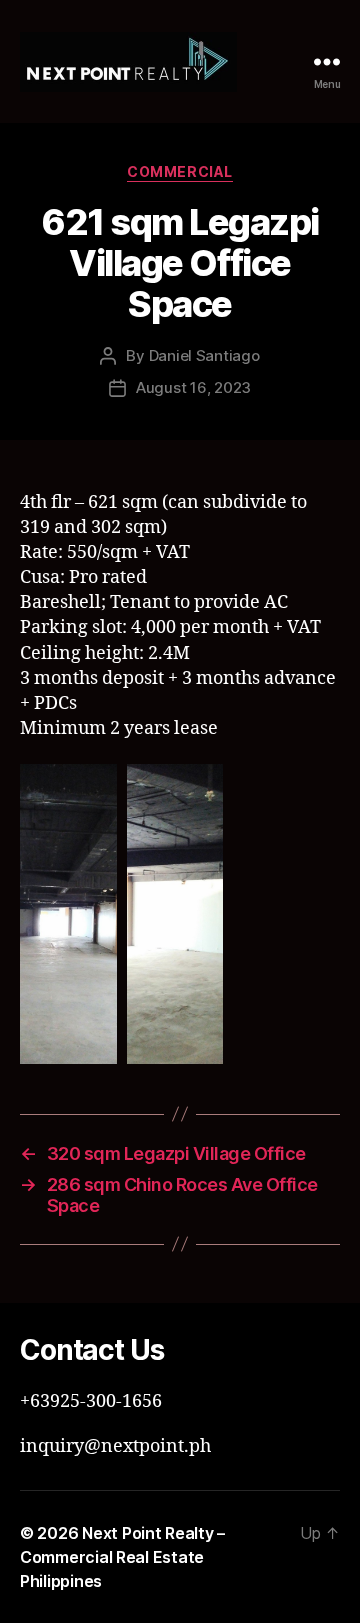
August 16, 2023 (193, 387)
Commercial (179, 171)
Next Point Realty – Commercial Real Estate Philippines (122, 1557)
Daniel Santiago (204, 355)
